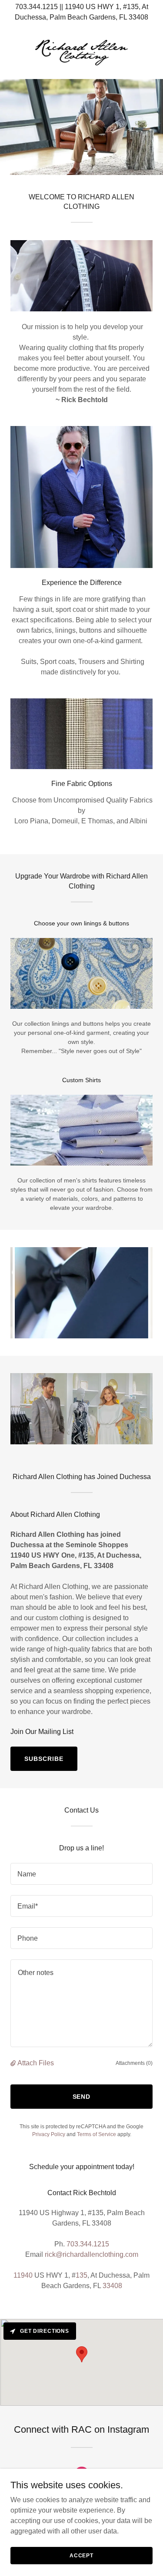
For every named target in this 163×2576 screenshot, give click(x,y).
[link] (82, 52)
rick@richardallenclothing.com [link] (91, 2254)
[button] (14, 2063)
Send (82, 2097)
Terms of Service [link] (96, 2134)
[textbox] (81, 1874)
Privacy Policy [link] (49, 2134)
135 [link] (81, 2275)
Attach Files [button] (36, 2063)
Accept (81, 2555)
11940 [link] (23, 2275)
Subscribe (44, 1759)
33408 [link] (112, 2286)
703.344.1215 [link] (88, 2244)
